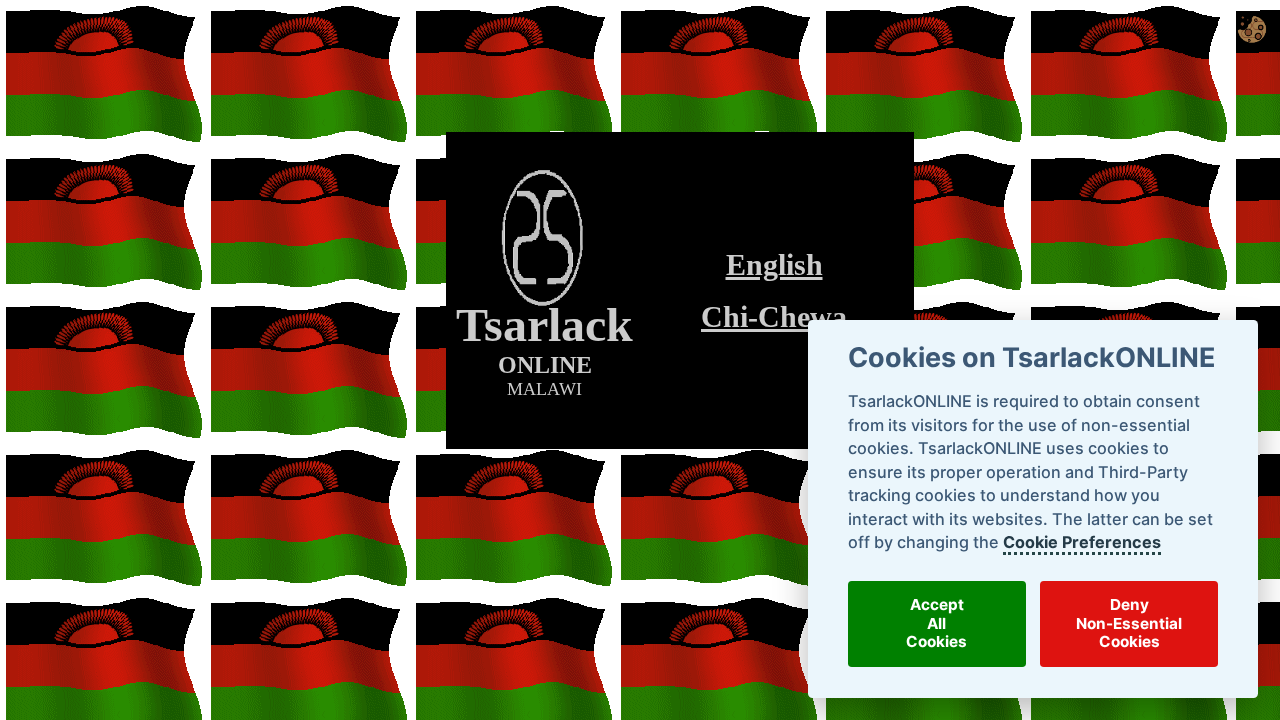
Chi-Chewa (774, 316)
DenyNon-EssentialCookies (1129, 623)
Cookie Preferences (1081, 542)
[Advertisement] (680, 478)
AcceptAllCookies (936, 623)
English (774, 264)
